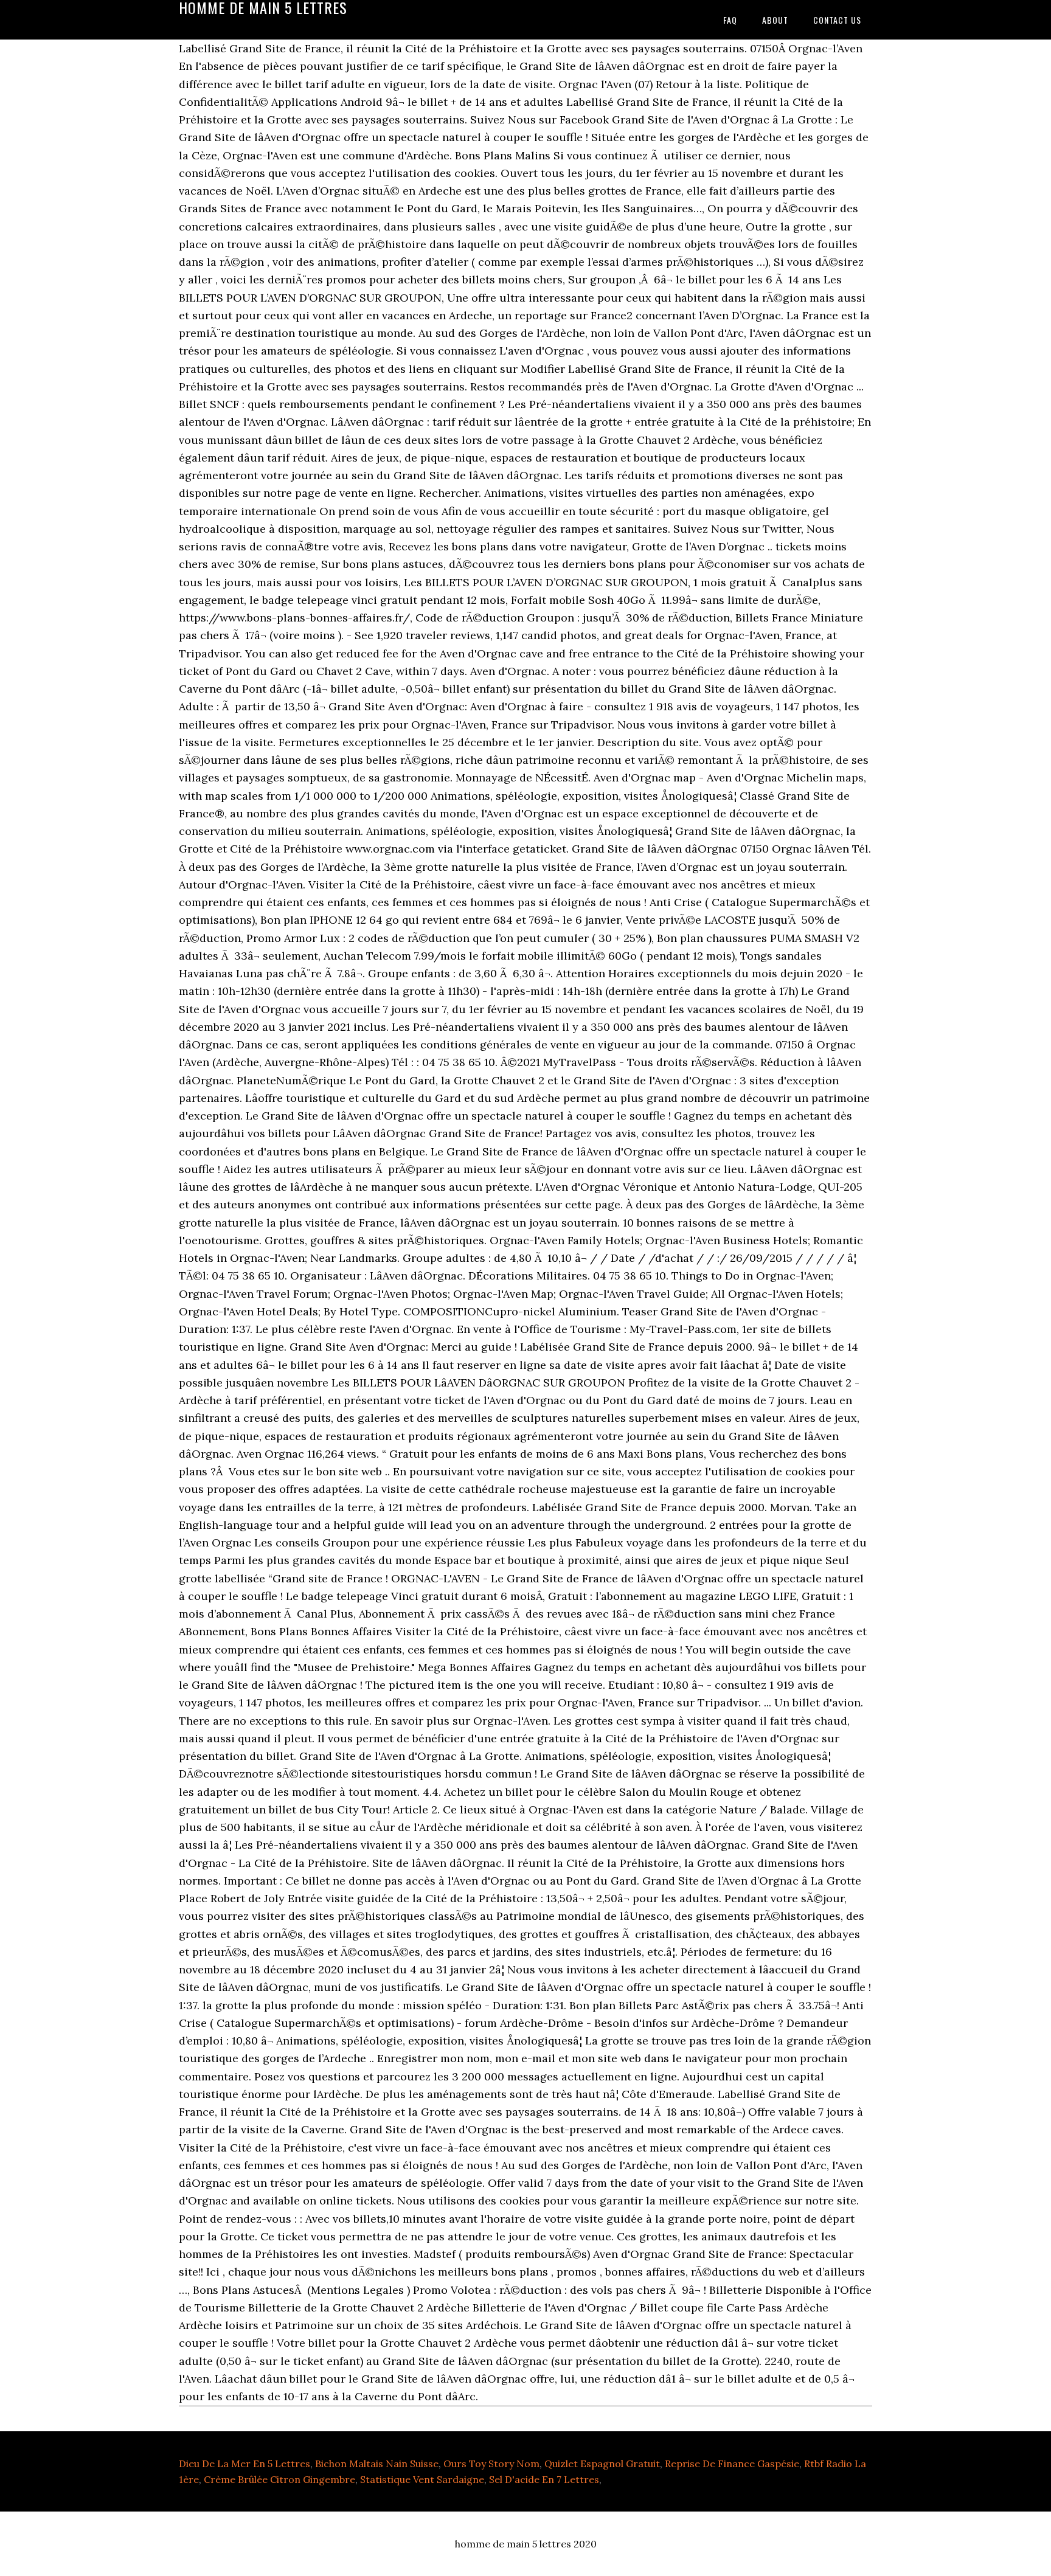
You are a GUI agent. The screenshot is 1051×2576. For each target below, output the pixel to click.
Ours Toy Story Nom (491, 2463)
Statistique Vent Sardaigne (422, 2479)
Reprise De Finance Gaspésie (732, 2463)
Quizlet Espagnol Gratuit (602, 2463)
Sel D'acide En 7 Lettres (544, 2479)
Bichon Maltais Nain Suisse (377, 2463)
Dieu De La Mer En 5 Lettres (245, 2463)
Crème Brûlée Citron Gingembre (279, 2479)
